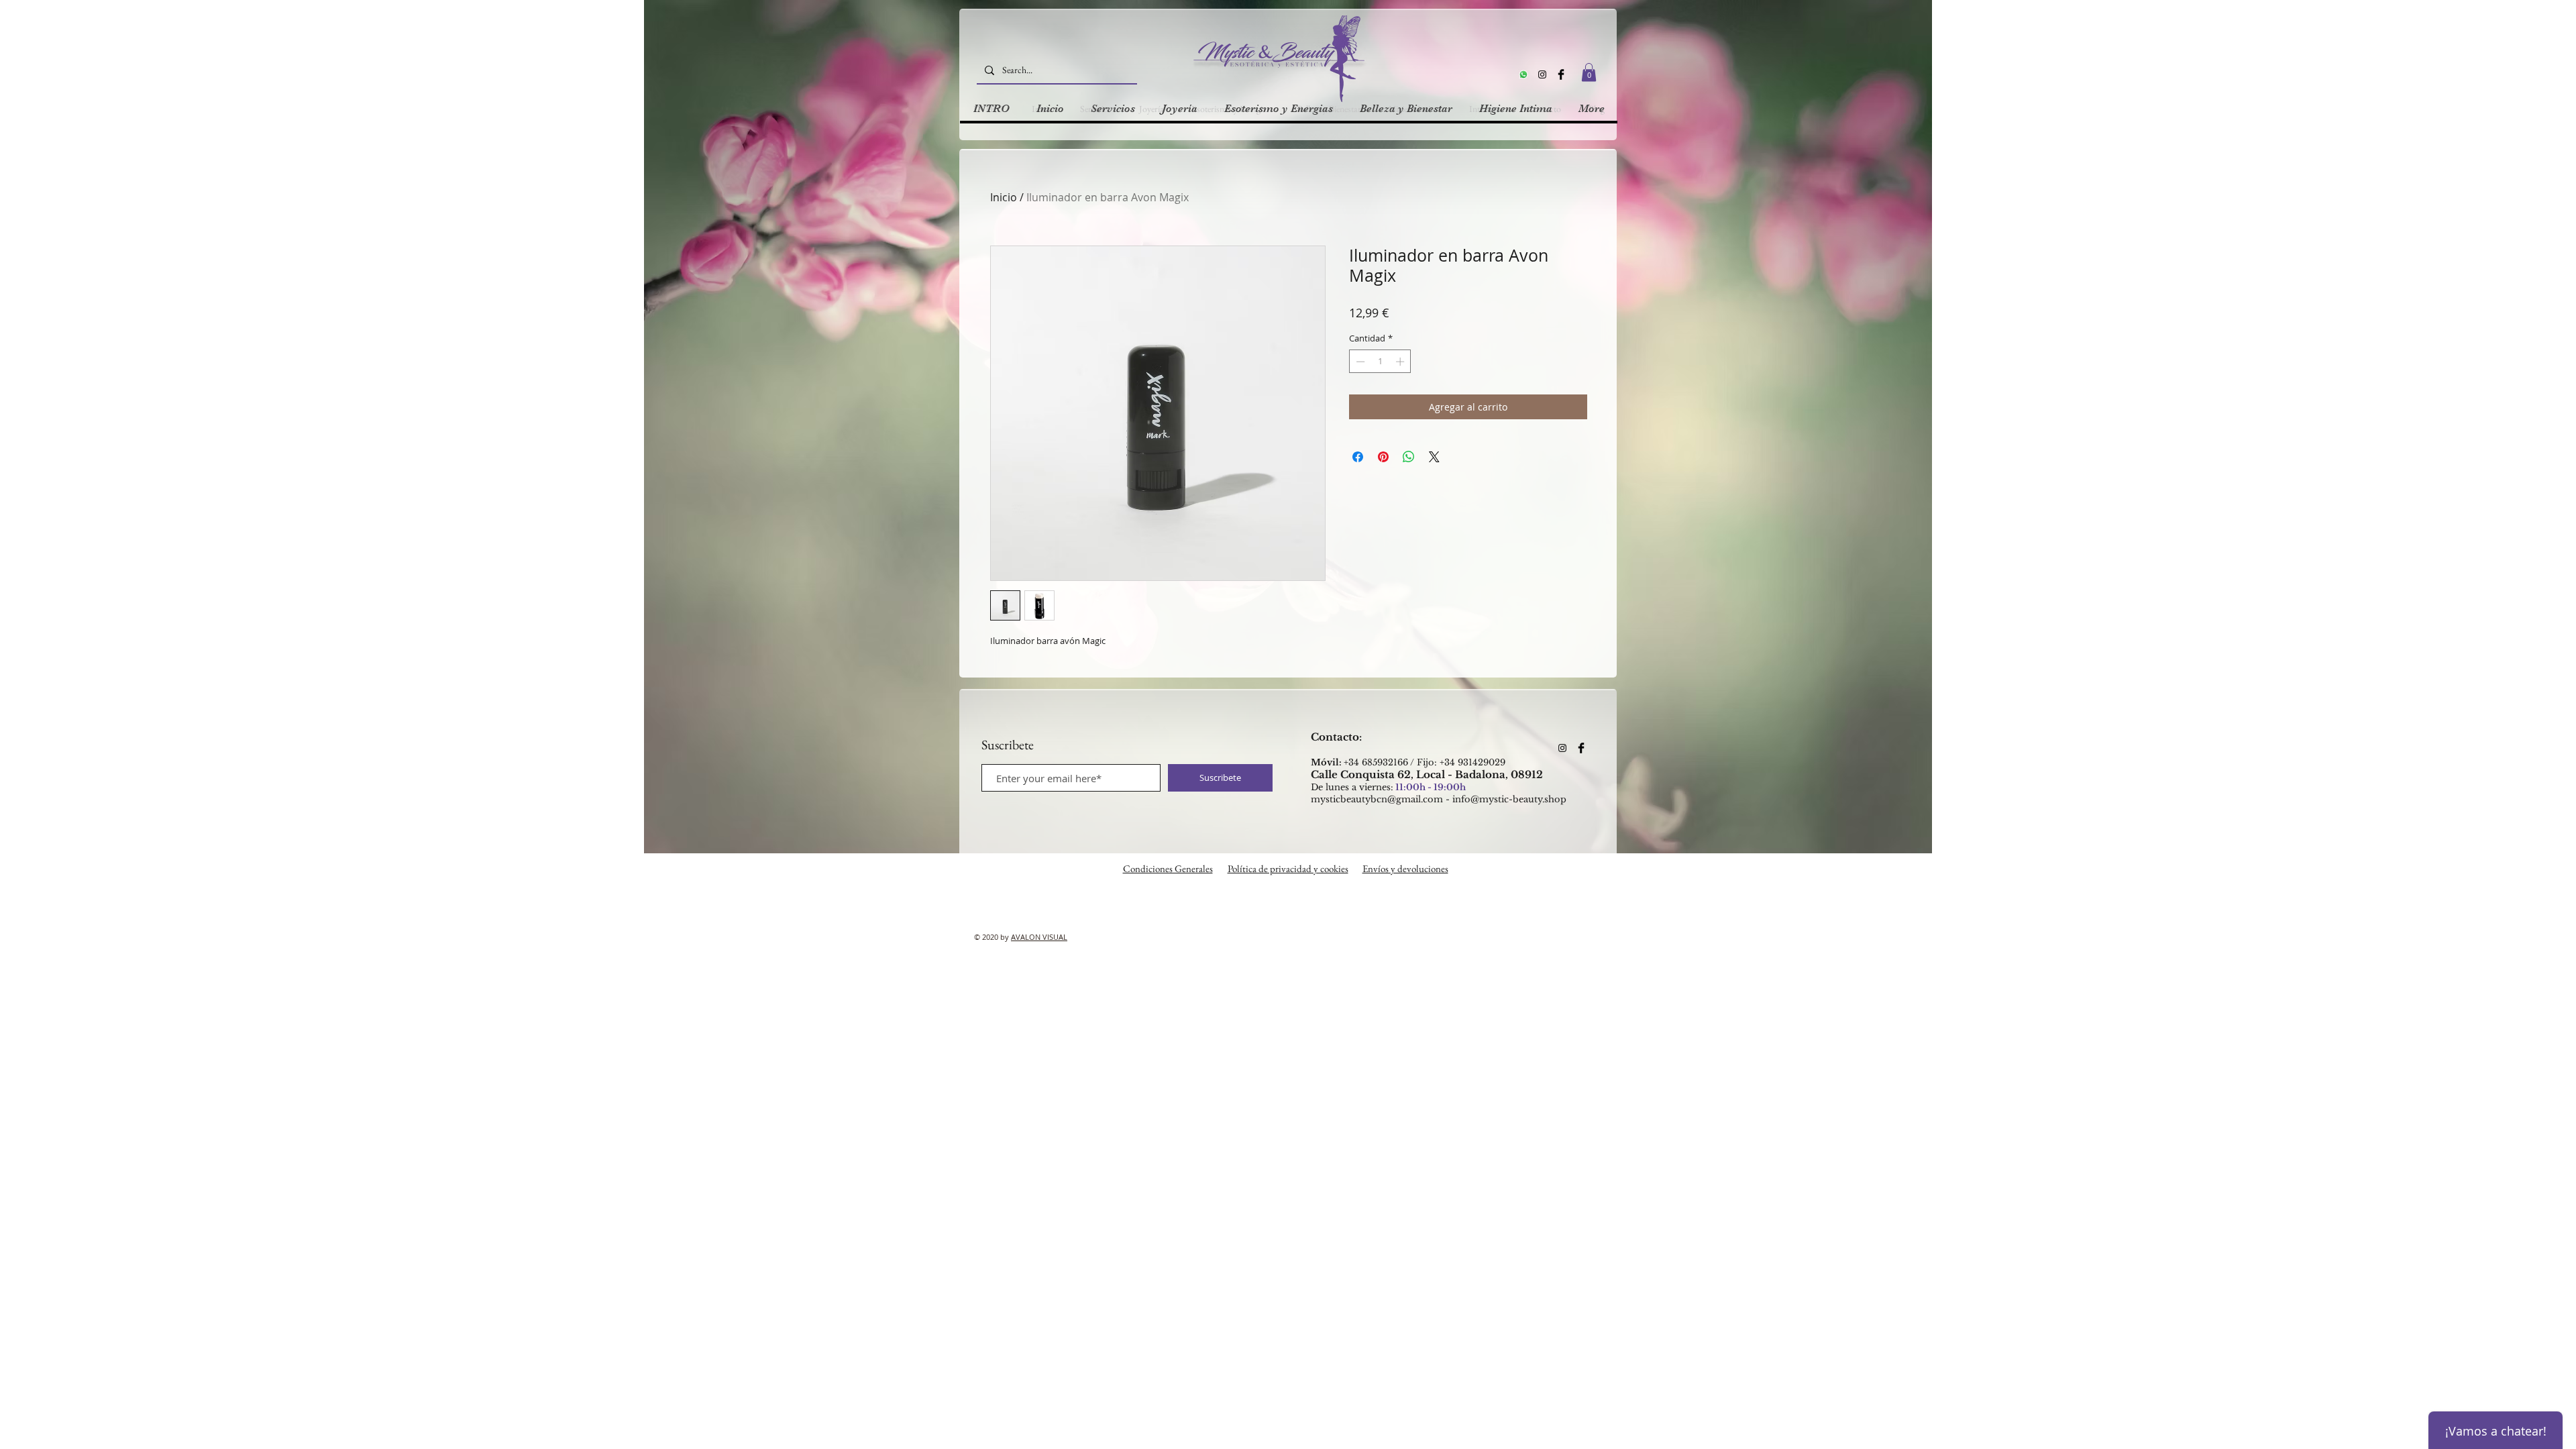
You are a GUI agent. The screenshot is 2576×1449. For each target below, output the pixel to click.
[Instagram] (1542, 74)
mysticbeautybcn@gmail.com (1377, 799)
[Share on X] (1434, 457)
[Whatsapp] (1523, 74)
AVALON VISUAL (1039, 937)
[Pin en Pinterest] (1383, 457)
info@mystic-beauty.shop (1509, 799)
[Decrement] (1359, 362)
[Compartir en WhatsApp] (1409, 457)
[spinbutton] (1380, 362)
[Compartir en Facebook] (1358, 457)
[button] (1589, 72)
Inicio (1004, 197)
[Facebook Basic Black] (1561, 74)
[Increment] (1401, 362)
